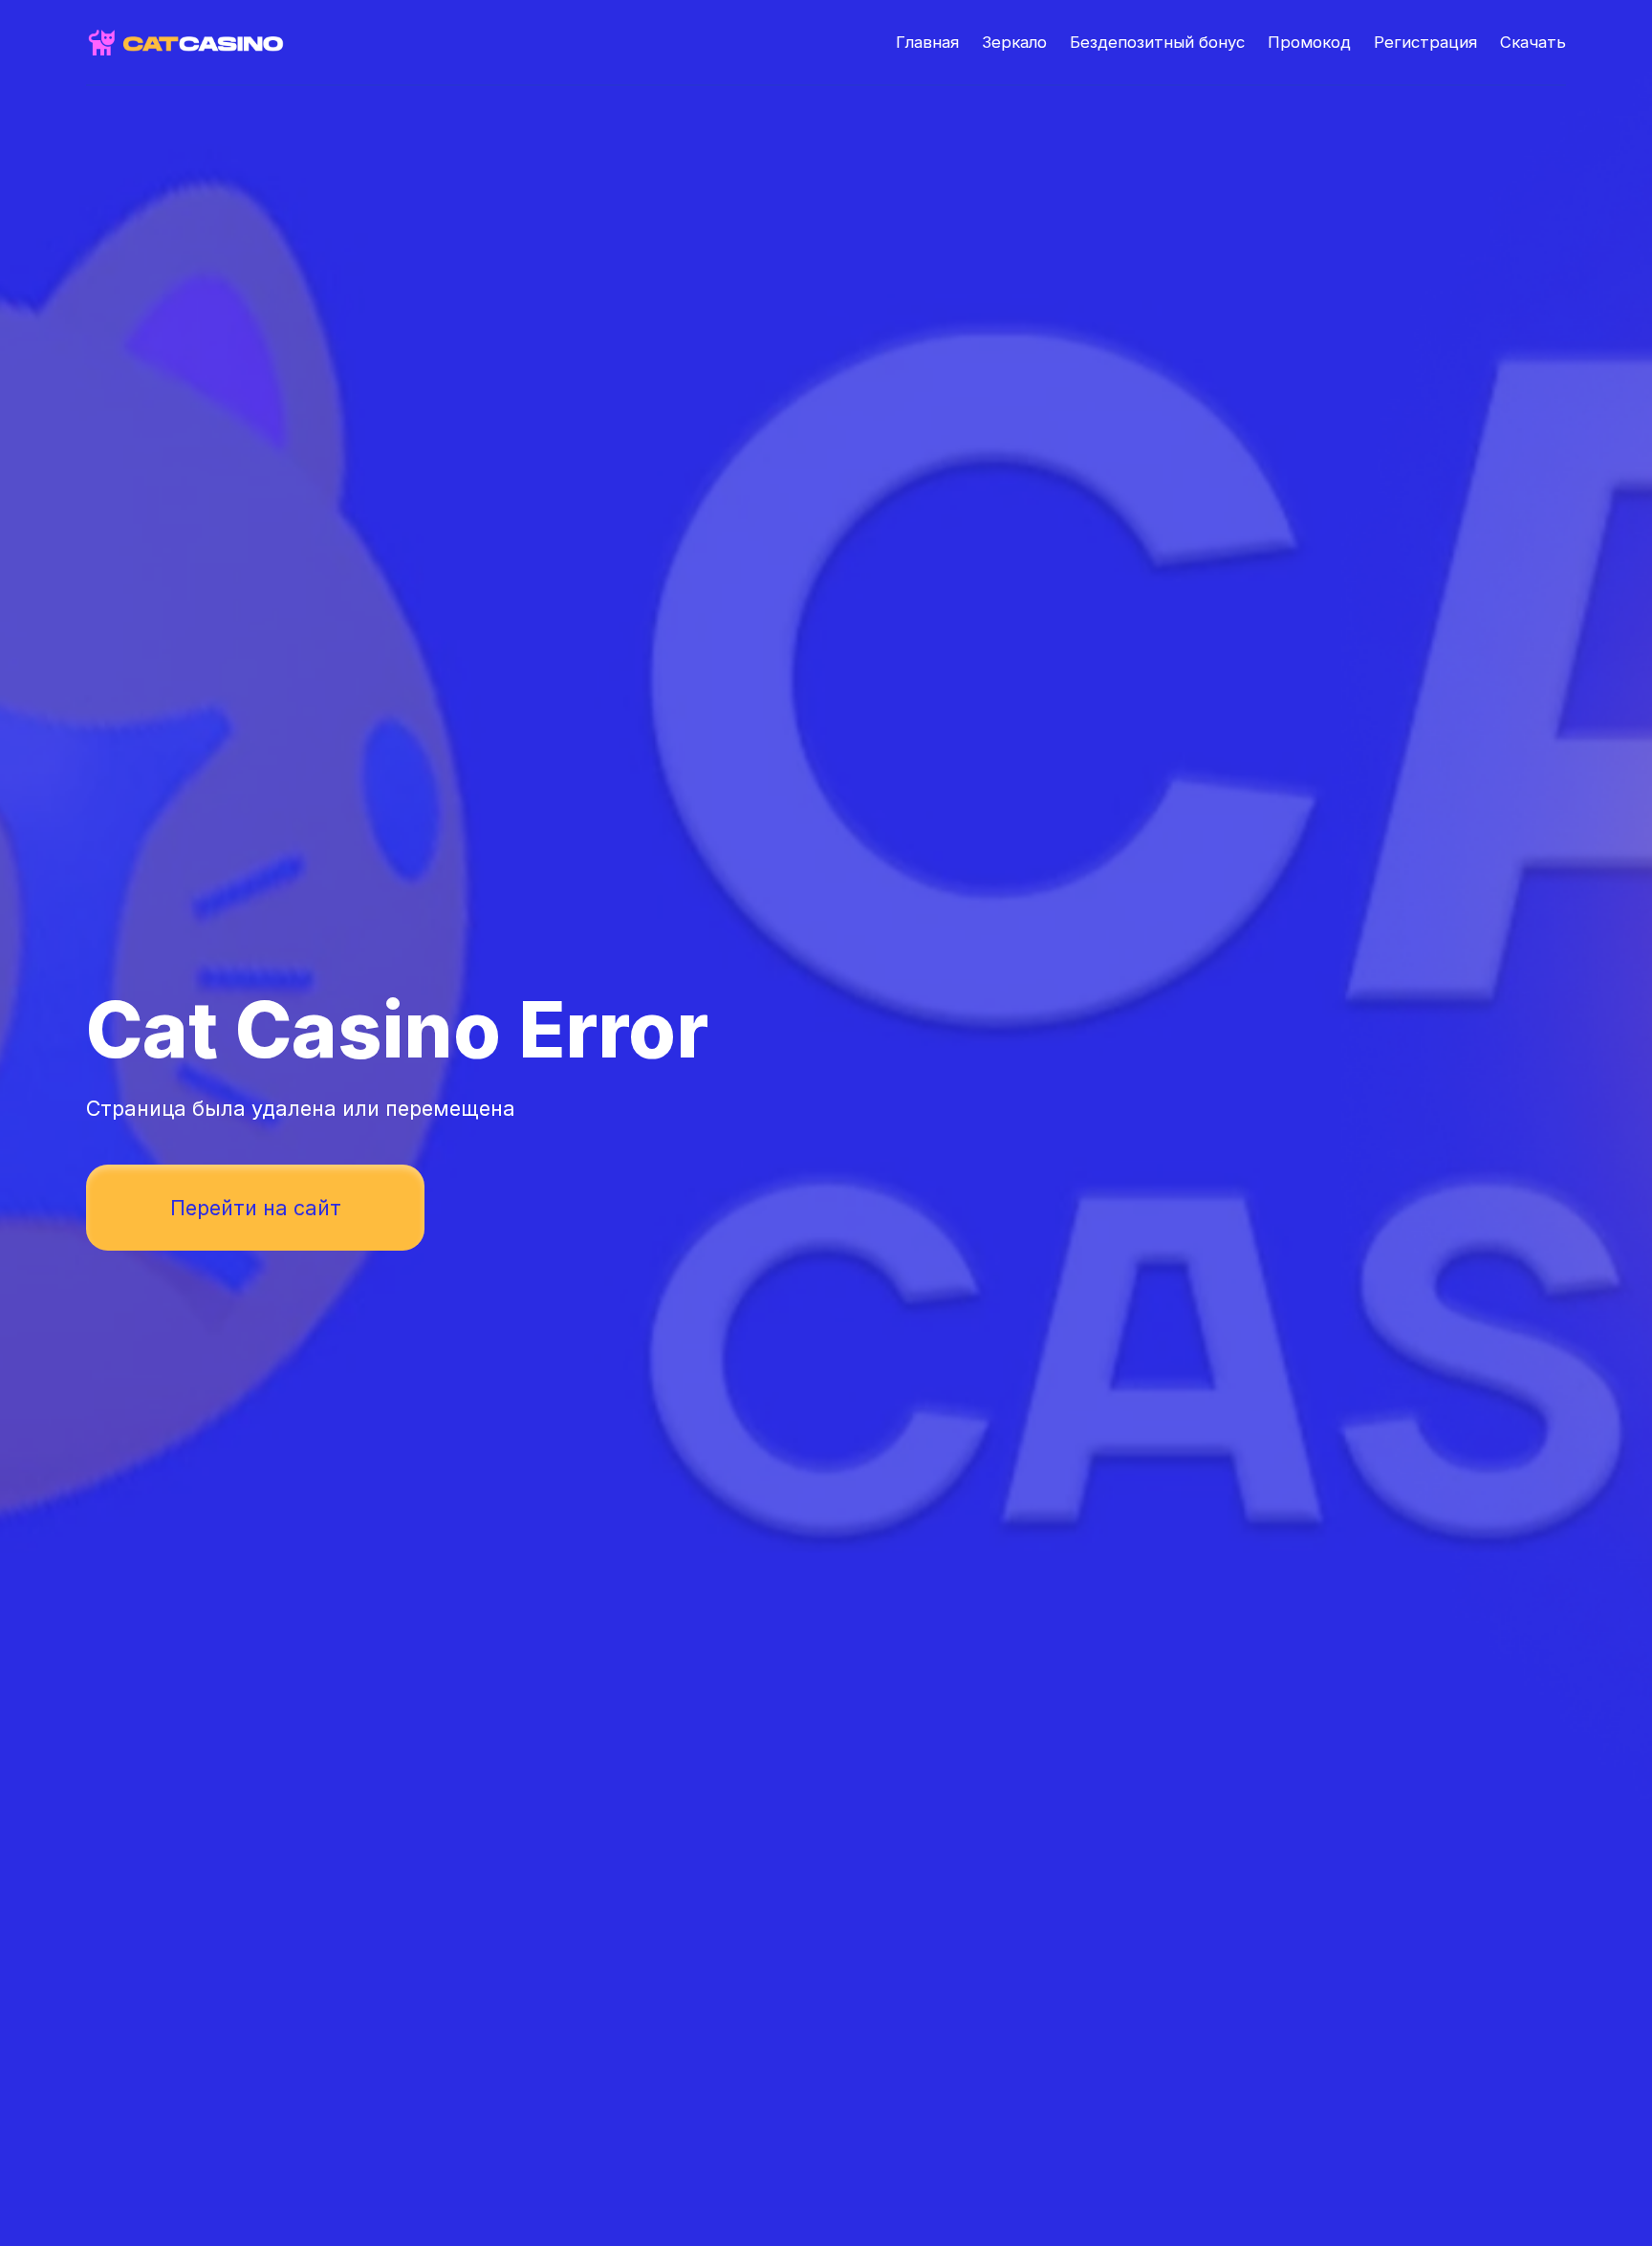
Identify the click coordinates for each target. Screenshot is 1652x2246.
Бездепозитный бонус (1157, 42)
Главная (927, 42)
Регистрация (1425, 42)
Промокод (1309, 42)
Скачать (1533, 42)
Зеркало (1014, 42)
